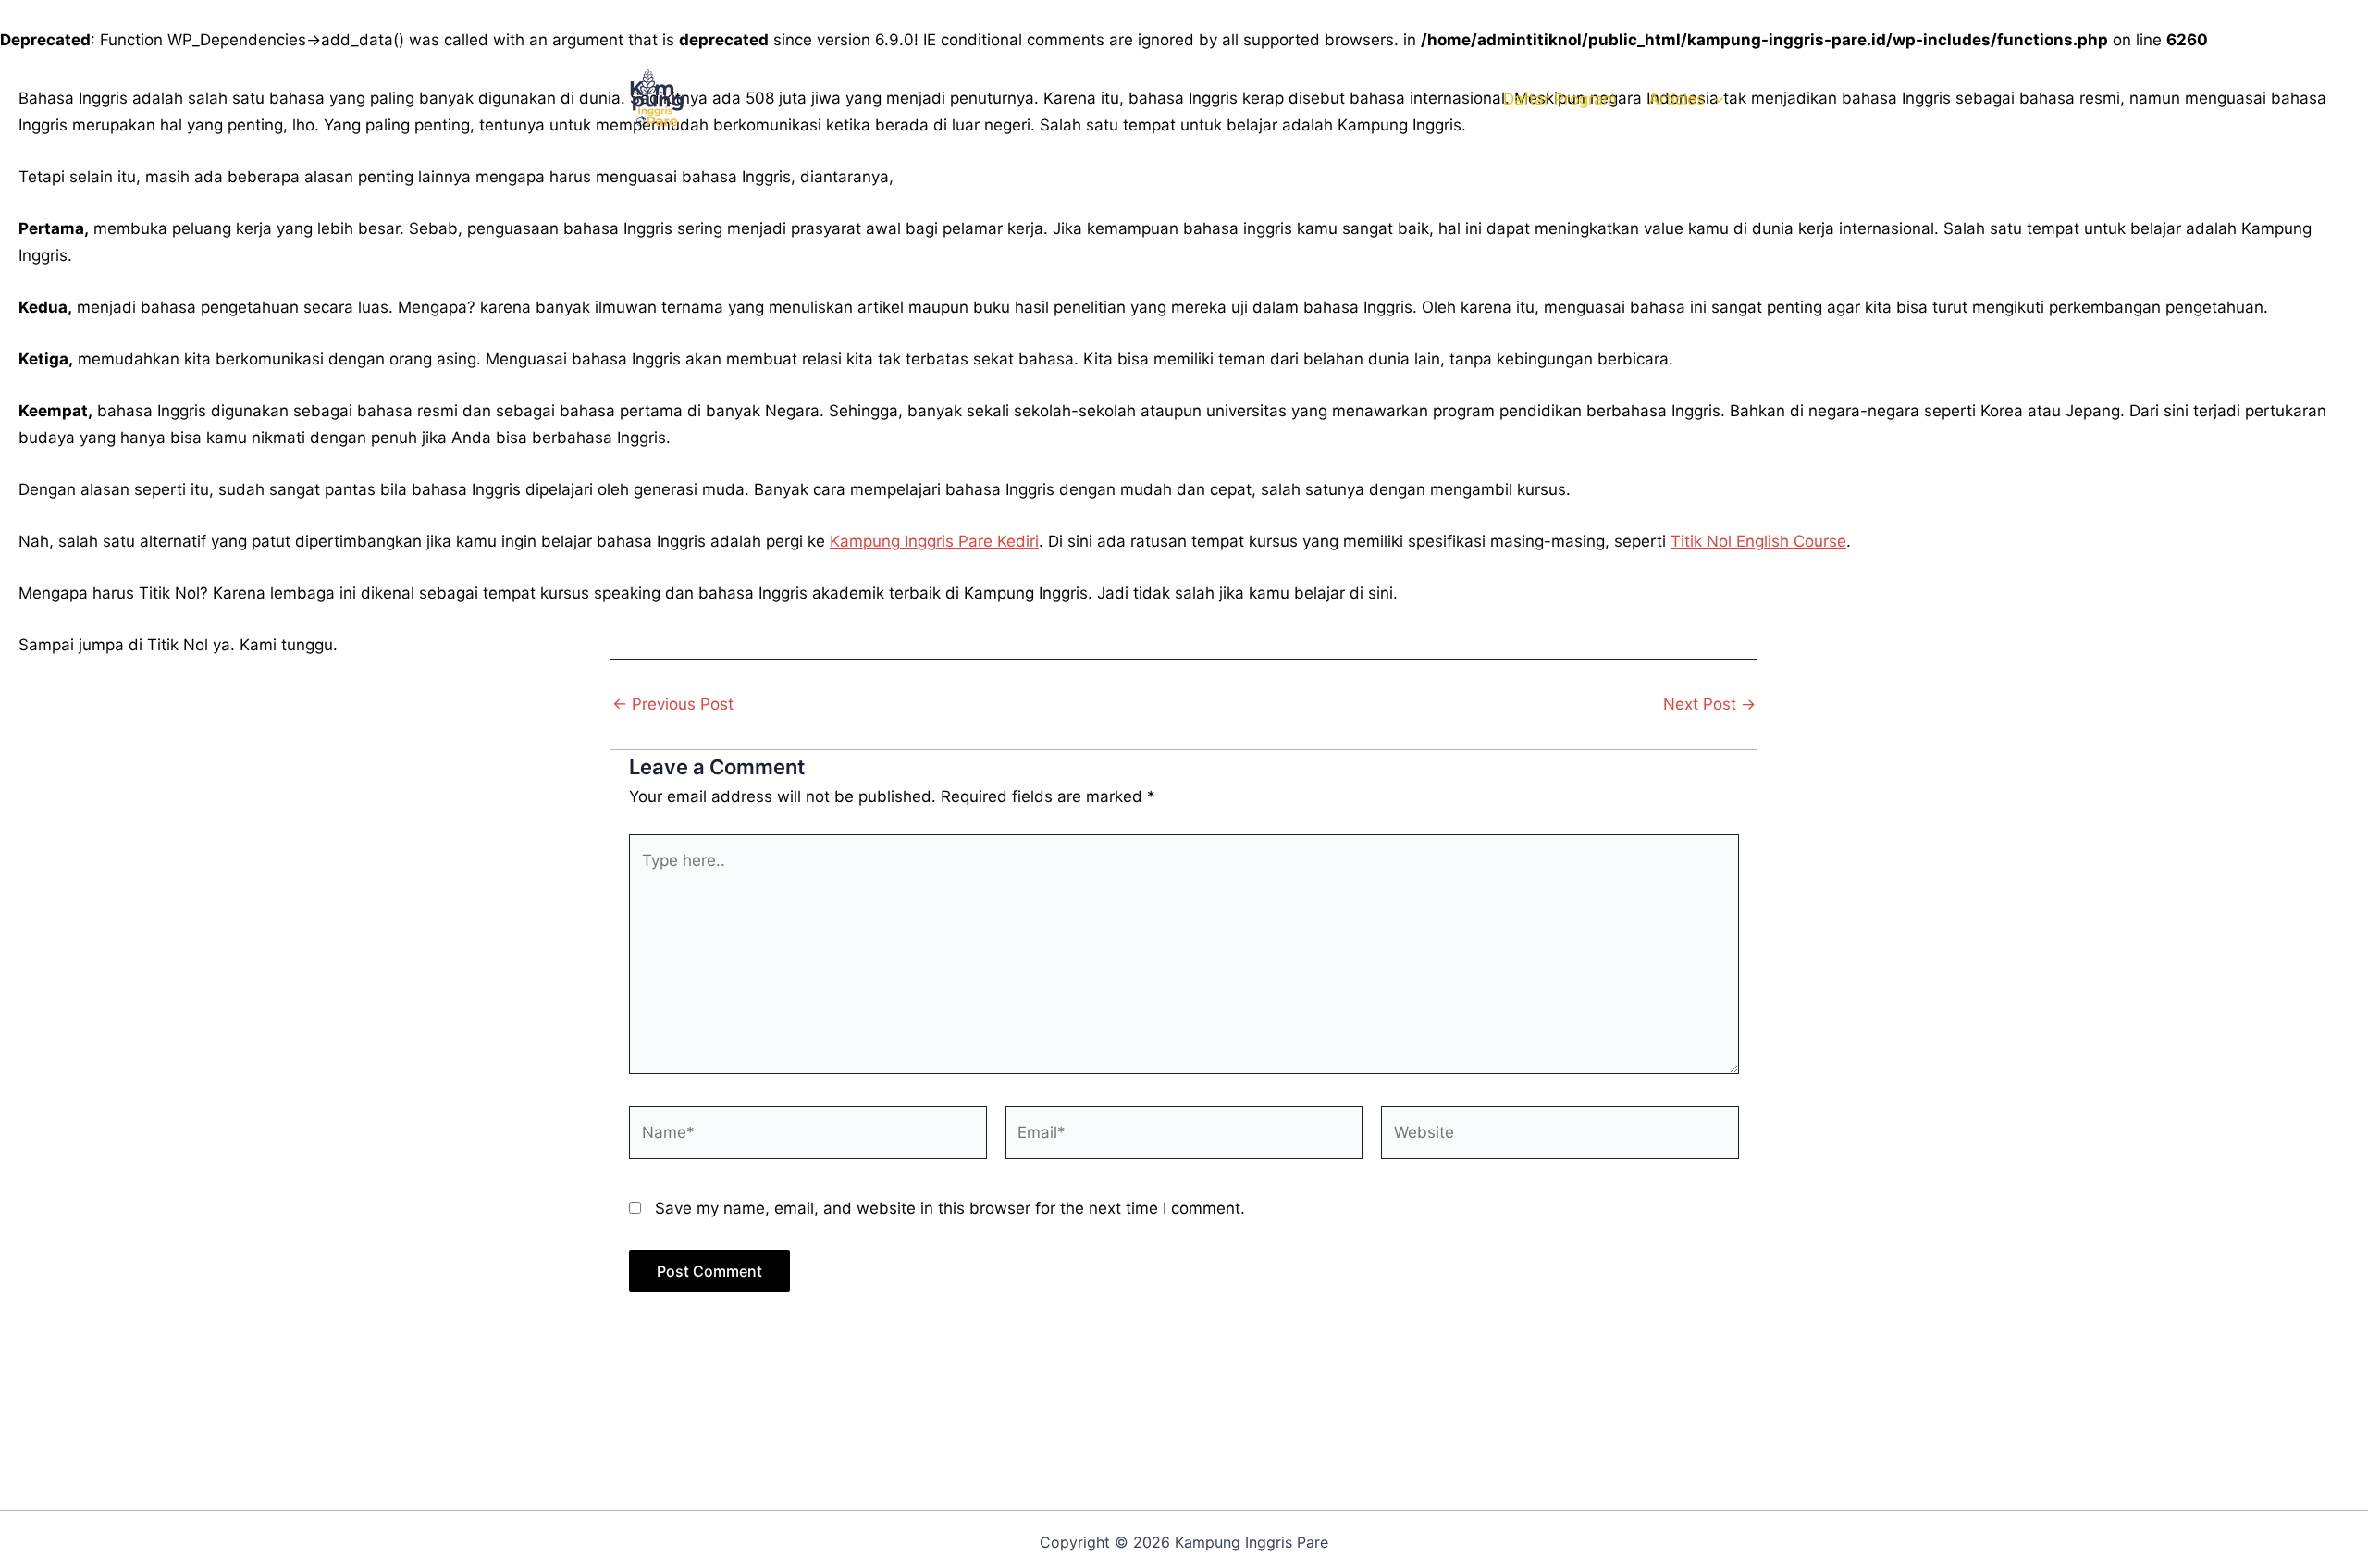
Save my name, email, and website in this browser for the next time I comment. (950, 1208)
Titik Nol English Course (1758, 541)
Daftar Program (1560, 99)
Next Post (1709, 704)
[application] (1714, 99)
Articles (1677, 99)
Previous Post (673, 704)
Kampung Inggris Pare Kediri (934, 541)
